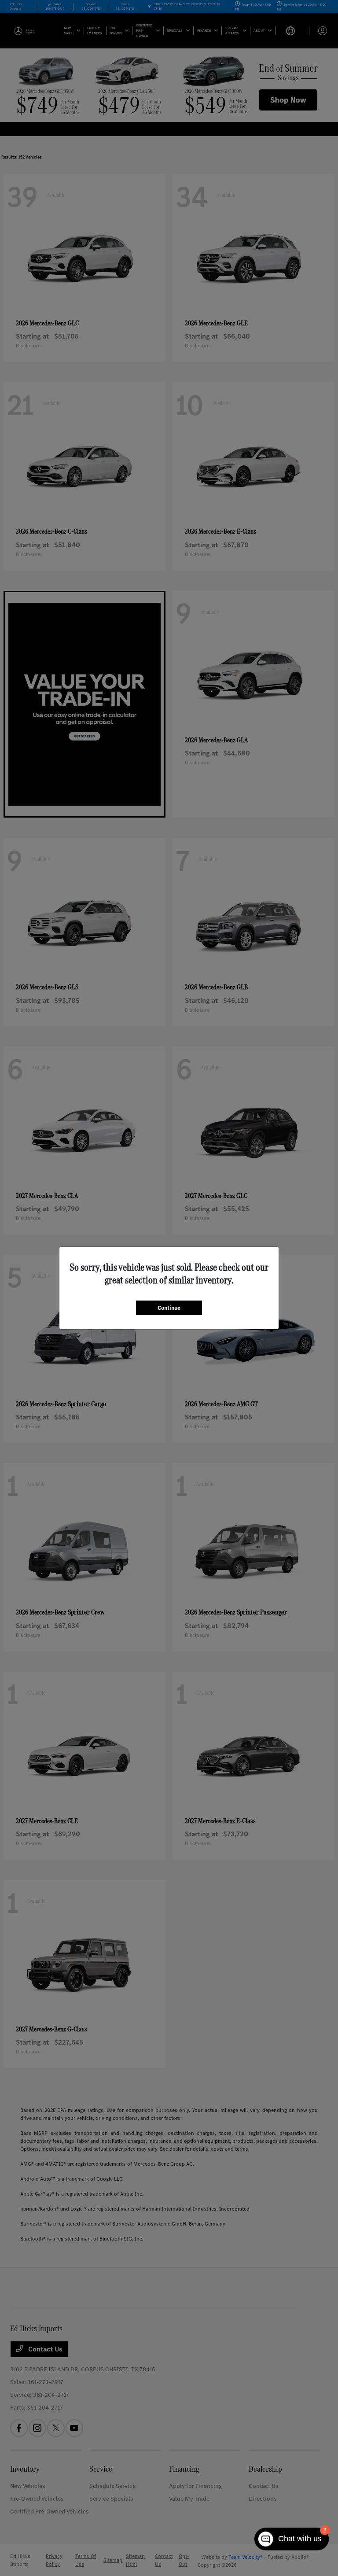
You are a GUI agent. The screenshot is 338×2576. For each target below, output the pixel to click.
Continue (169, 1308)
